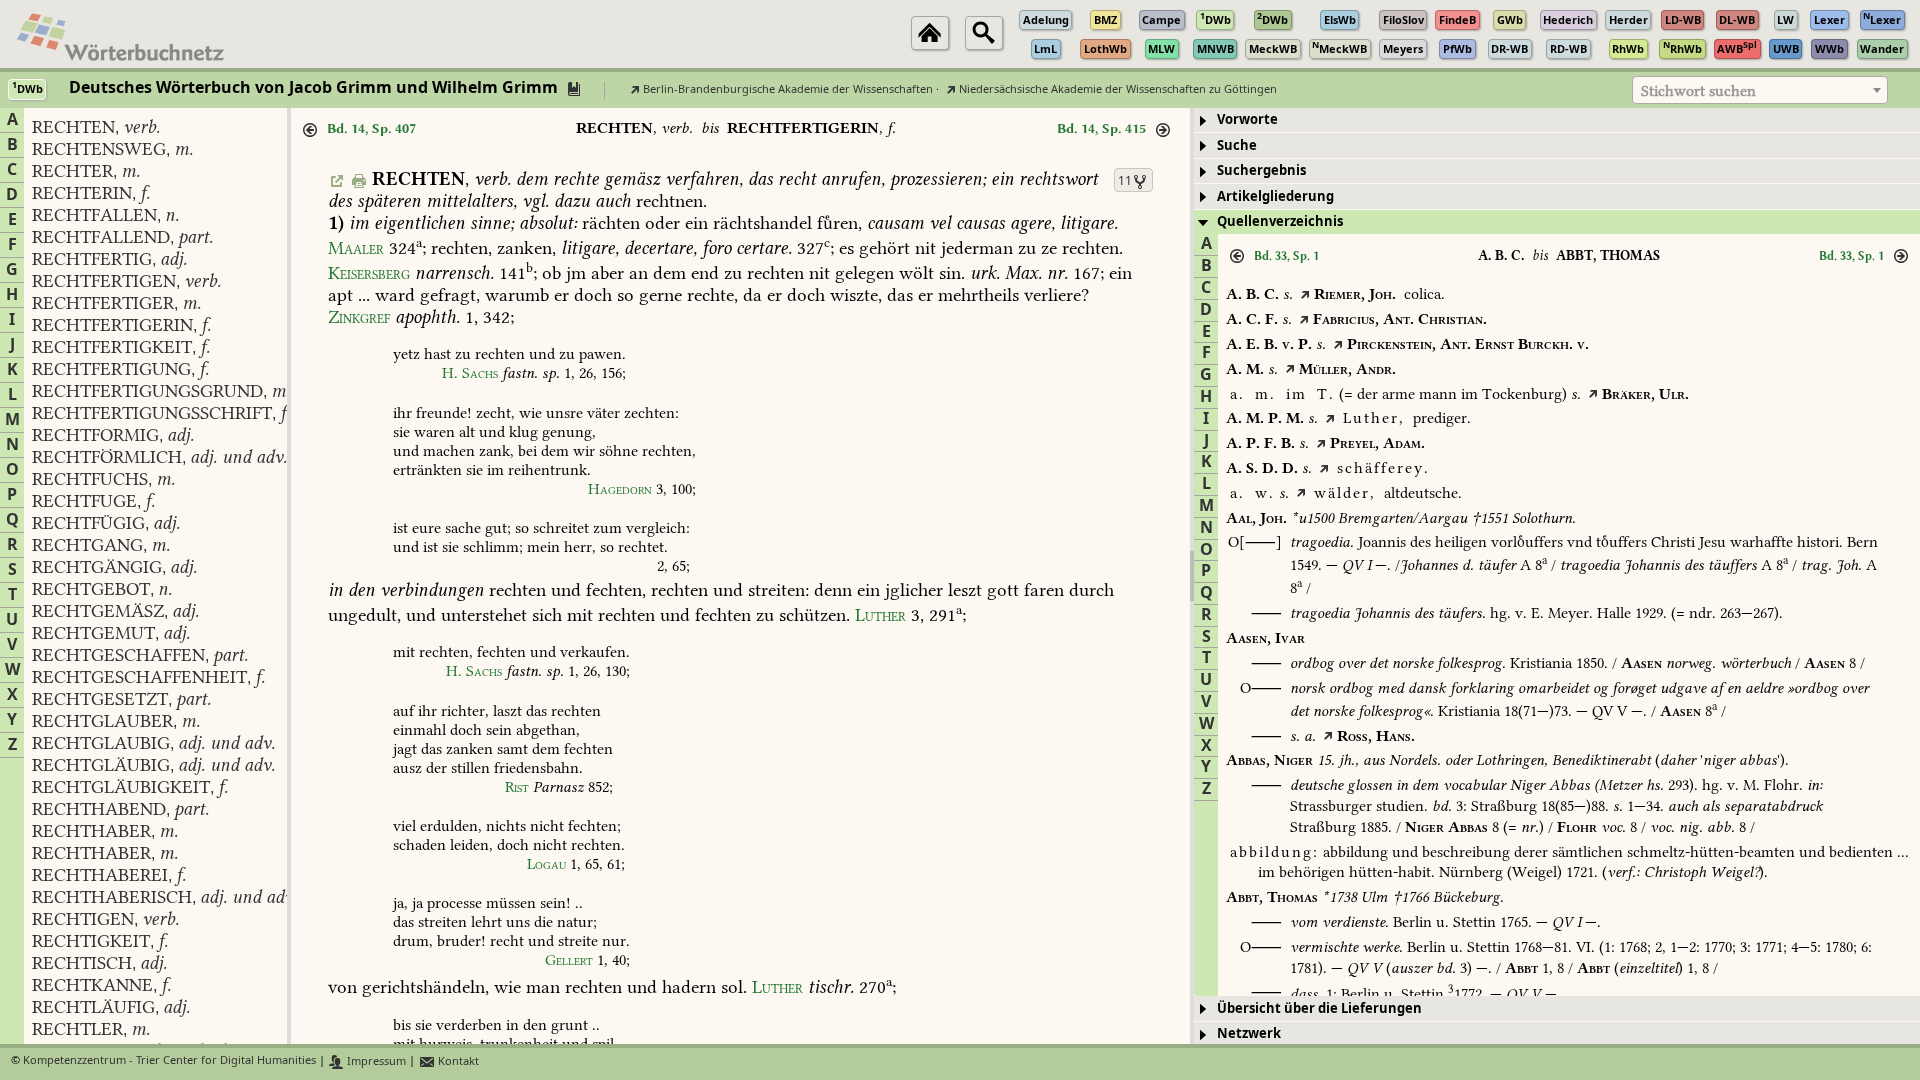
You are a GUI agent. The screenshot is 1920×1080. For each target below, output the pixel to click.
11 (1125, 181)
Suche (1237, 145)
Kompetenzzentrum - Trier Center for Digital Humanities (169, 1061)
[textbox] (1760, 91)
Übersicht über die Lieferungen (1319, 1008)
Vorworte (1247, 119)
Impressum (375, 1061)
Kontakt (457, 1061)
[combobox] (1760, 90)
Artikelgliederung (1275, 196)
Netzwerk (1249, 1033)
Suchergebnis (1261, 170)
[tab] (1557, 120)
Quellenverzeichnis (1280, 221)
